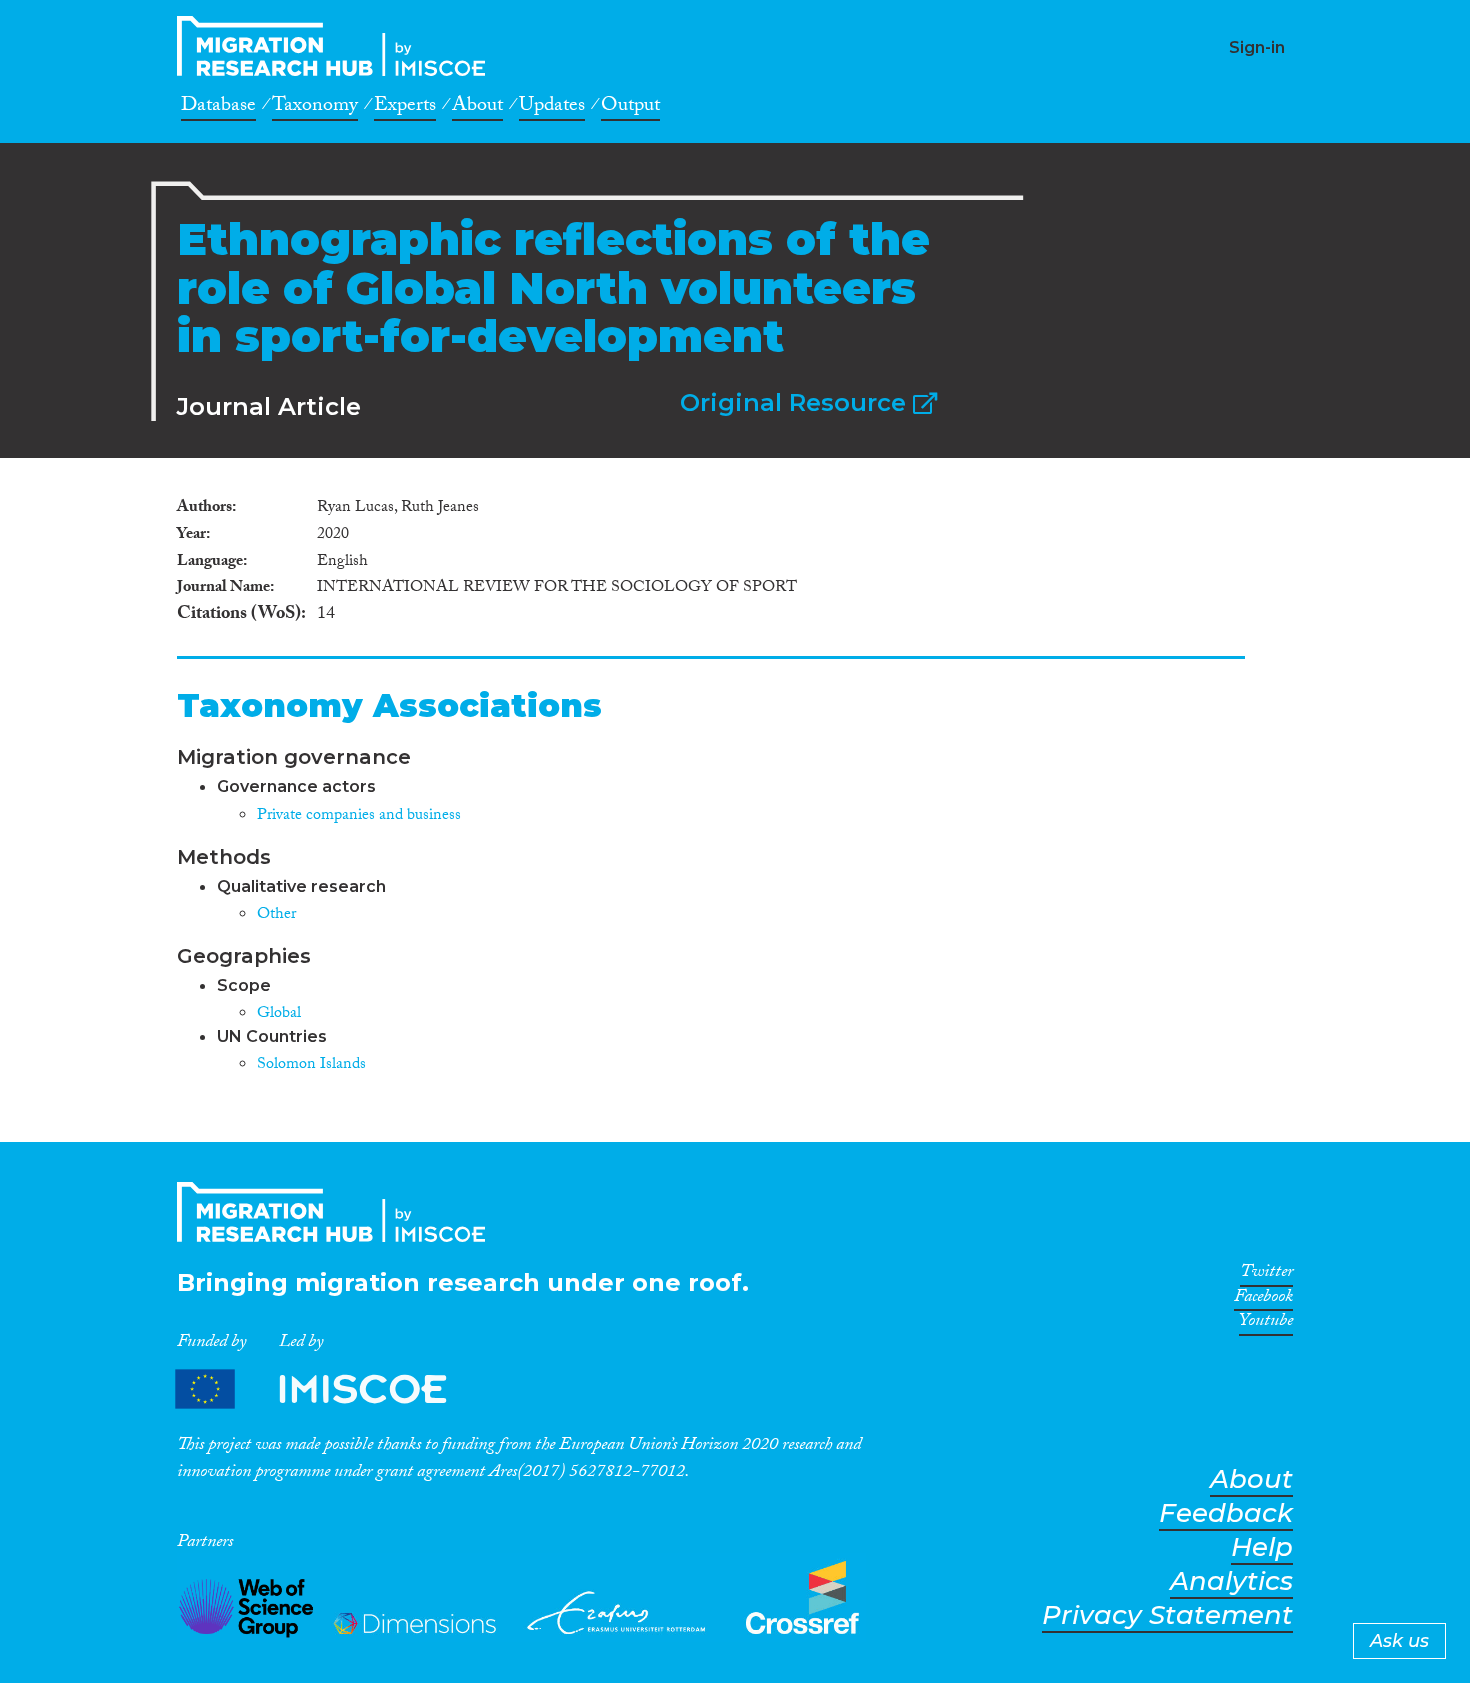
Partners (328, 1389)
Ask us (1399, 1641)
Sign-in (1257, 47)
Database (218, 108)
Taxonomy (315, 108)
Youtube (1266, 1324)
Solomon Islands (311, 1065)
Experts (405, 108)
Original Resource (796, 402)
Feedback (1226, 1513)
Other (276, 915)
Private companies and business (359, 816)
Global (279, 1014)
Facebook (1263, 1300)
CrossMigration (337, 46)
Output (630, 108)
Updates (552, 108)
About (477, 108)
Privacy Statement (1167, 1615)
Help (1262, 1547)
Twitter (1266, 1275)
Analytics (1231, 1581)
